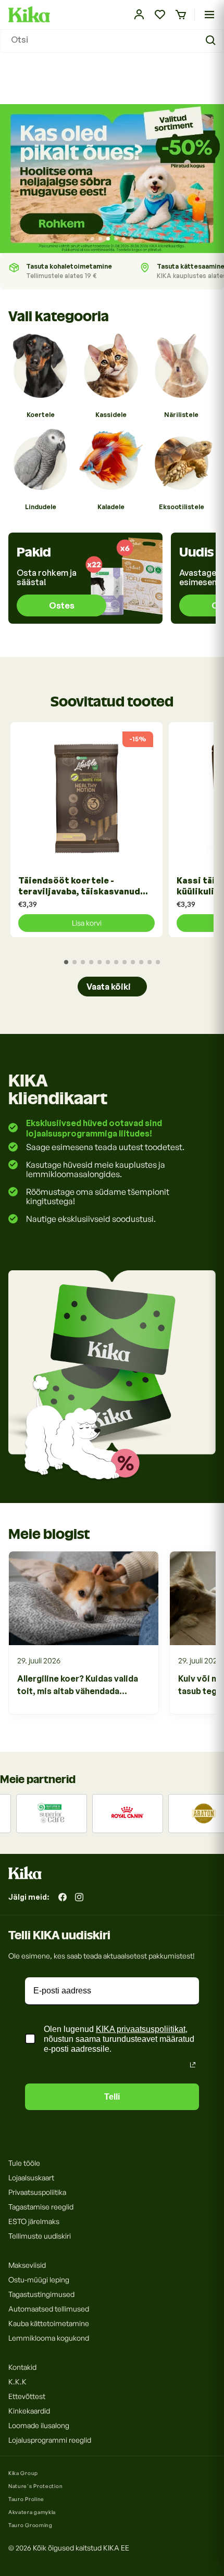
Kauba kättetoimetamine (49, 2323)
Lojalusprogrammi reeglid (50, 2440)
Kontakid (22, 2367)
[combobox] (112, 41)
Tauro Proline (26, 2499)
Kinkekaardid (29, 2411)
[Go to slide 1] (92, 239)
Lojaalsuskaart (31, 2177)
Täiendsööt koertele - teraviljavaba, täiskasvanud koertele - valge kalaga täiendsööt (79, 886)
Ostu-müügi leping (39, 2280)
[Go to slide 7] (116, 962)
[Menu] (209, 15)
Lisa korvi (87, 923)
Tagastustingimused (41, 2294)
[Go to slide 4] (116, 239)
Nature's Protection (35, 2486)
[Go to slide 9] (133, 962)
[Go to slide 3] (108, 239)
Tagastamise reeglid (41, 2207)
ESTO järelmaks (34, 2221)
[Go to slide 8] (125, 962)
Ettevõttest (27, 2396)
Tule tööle (24, 2163)
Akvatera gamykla (32, 2512)
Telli (112, 2097)
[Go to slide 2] (100, 239)
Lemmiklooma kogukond (49, 2338)
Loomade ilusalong (39, 2425)
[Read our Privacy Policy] (193, 2065)
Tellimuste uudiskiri (40, 2236)
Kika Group (23, 2473)
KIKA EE (116, 2548)
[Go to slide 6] (132, 239)
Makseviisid (27, 2265)
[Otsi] (212, 41)
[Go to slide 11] (150, 962)
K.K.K (17, 2382)
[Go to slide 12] (158, 962)
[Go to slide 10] (141, 962)
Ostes (62, 605)
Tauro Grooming (30, 2525)
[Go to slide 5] (124, 239)
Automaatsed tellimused (49, 2309)
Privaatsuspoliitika (37, 2192)
